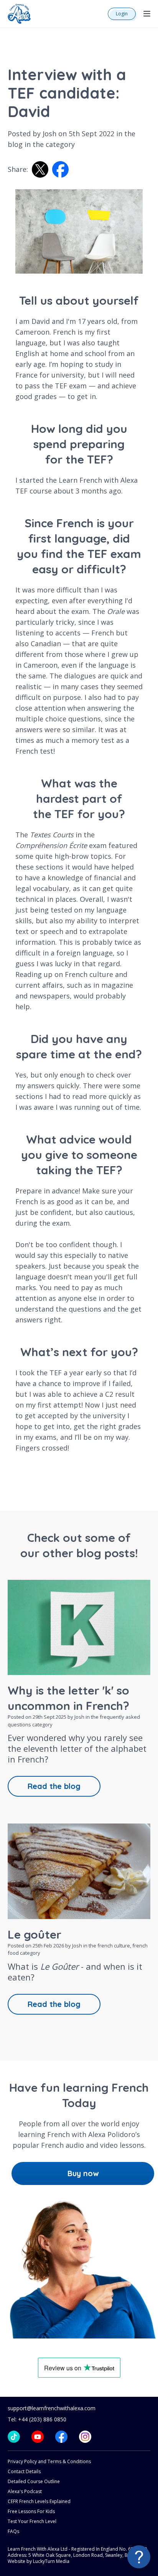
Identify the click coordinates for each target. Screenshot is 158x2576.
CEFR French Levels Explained (39, 2501)
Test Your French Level (32, 2521)
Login (122, 14)
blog (15, 144)
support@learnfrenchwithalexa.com (52, 2408)
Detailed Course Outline (34, 2481)
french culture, (115, 1946)
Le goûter (35, 1934)
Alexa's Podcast (25, 2491)
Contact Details (24, 2471)
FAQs (13, 2531)
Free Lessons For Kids (31, 2511)
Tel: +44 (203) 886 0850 (37, 2419)
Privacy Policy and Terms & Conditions (49, 2461)
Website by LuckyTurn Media (39, 2561)
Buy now (83, 2173)
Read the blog (54, 1786)
